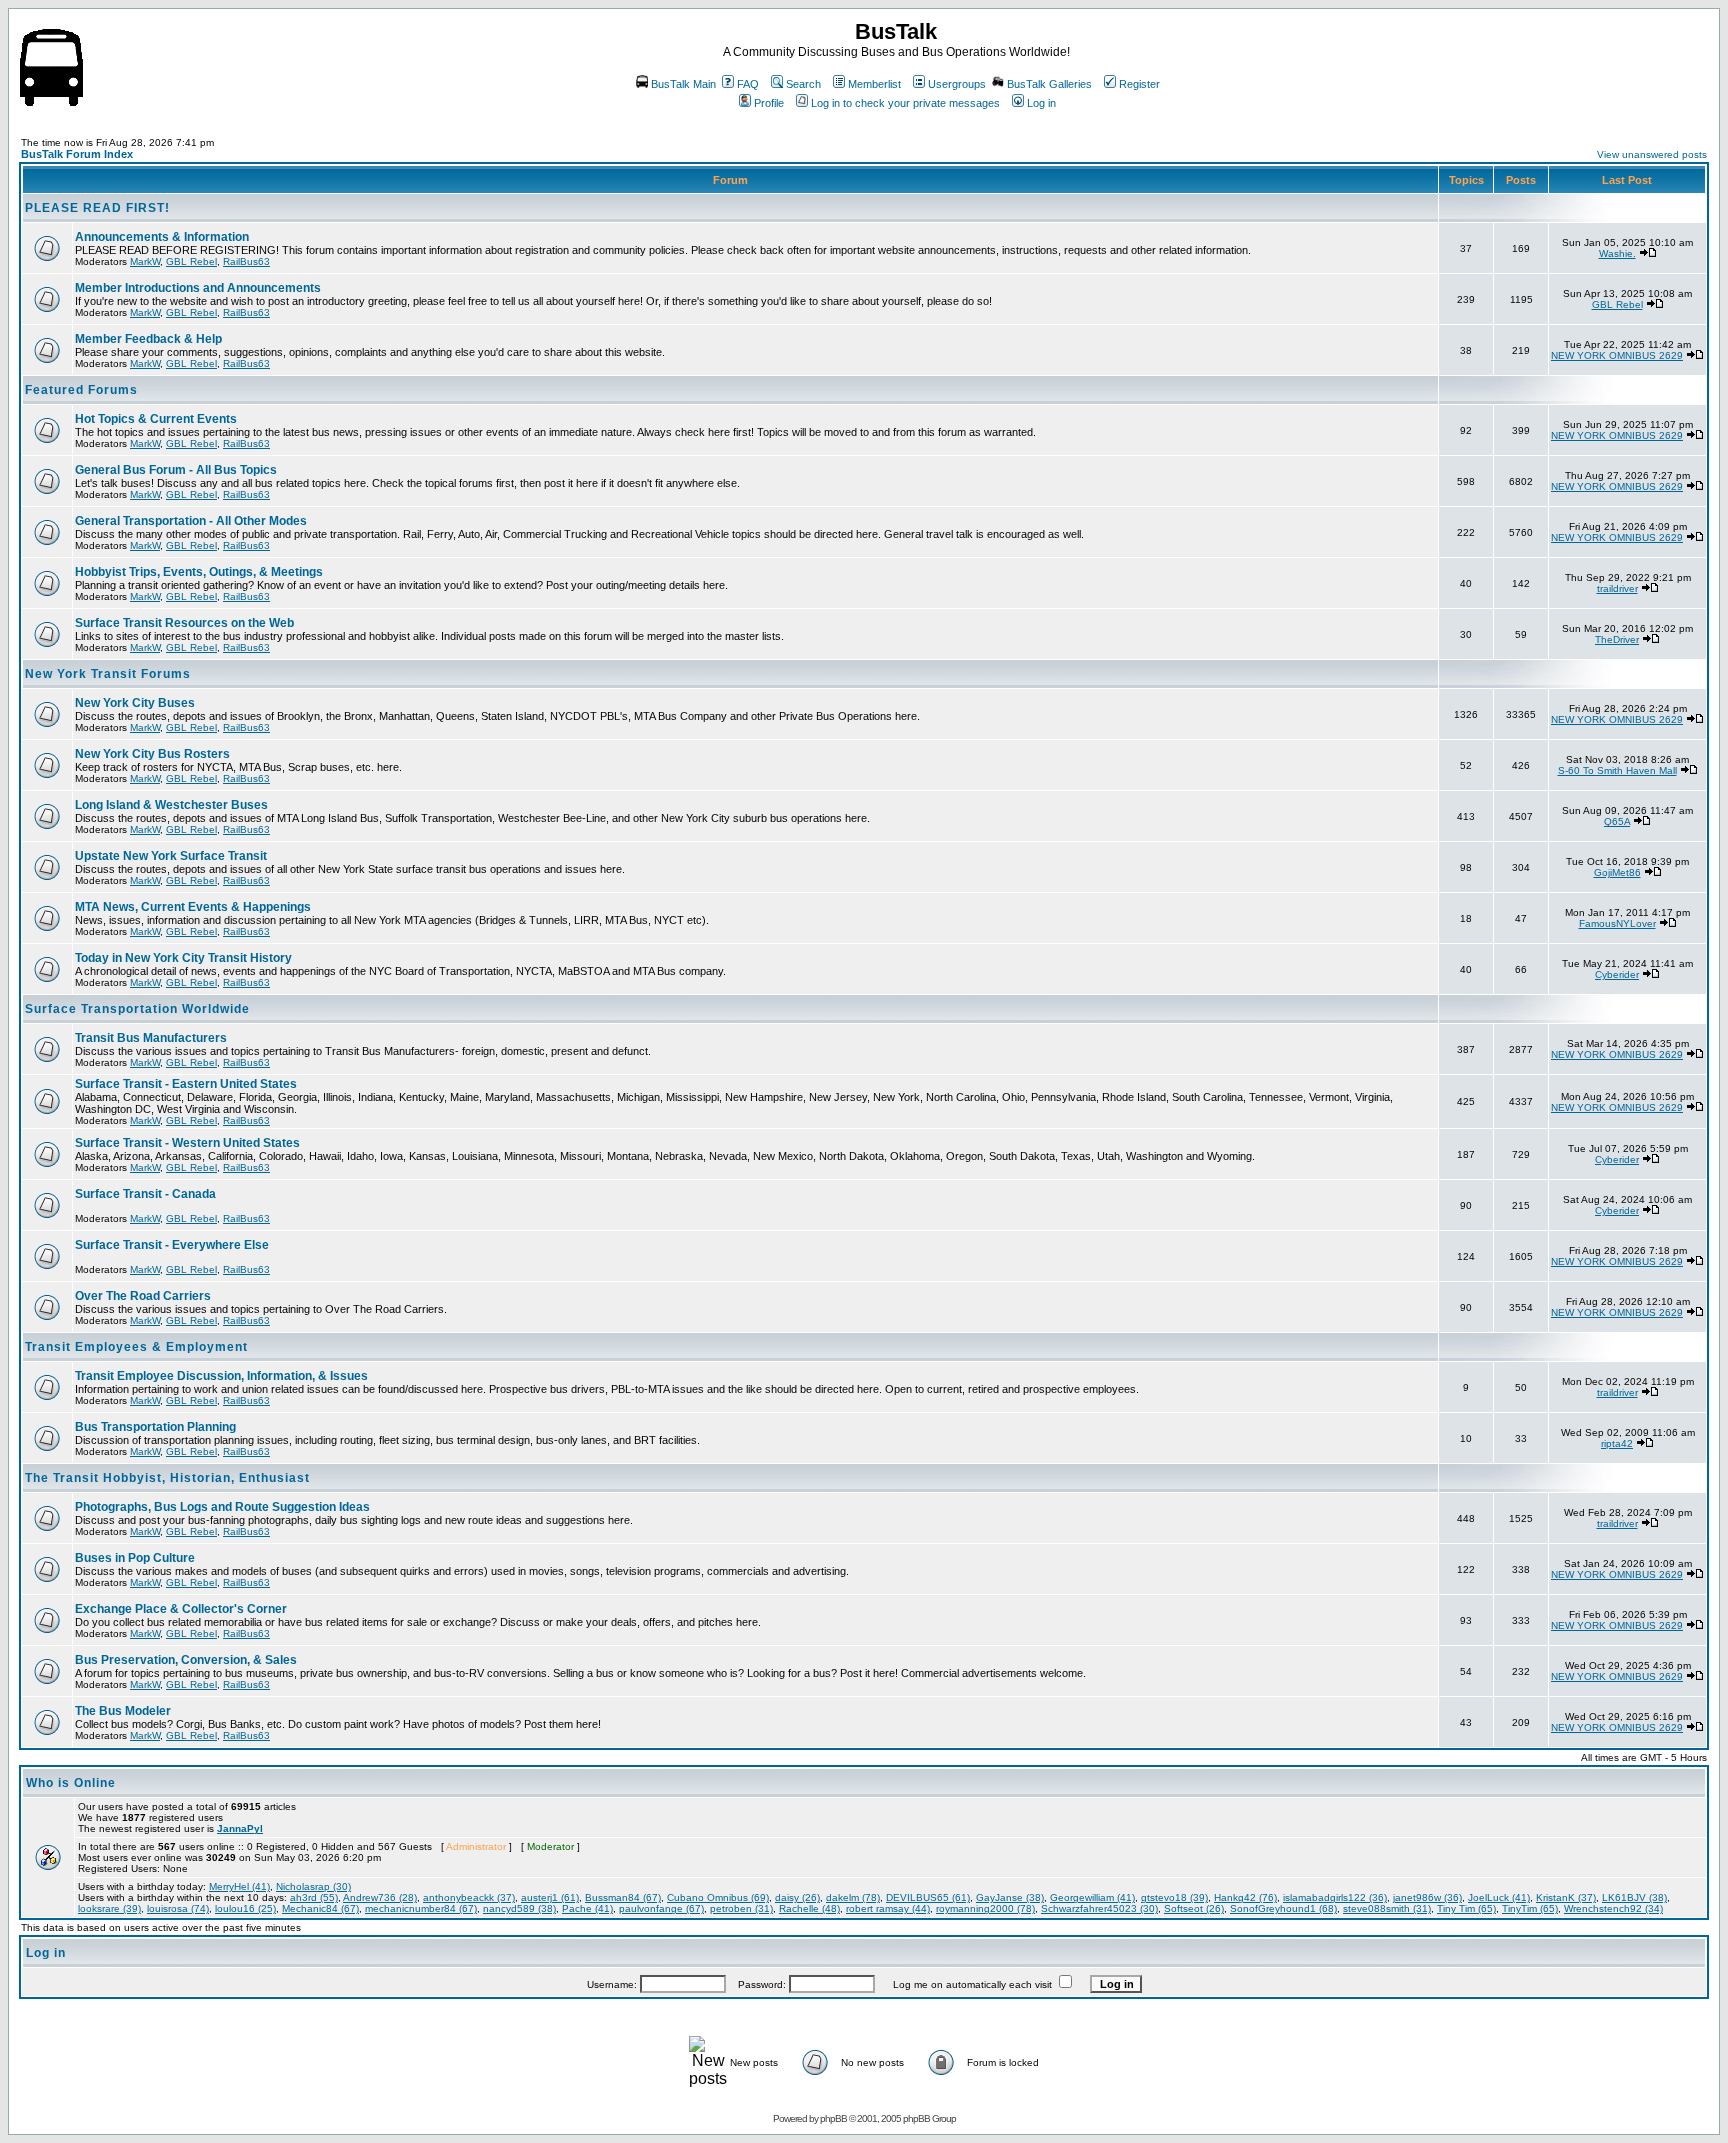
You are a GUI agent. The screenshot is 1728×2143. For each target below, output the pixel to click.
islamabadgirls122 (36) (1335, 1897)
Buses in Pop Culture (135, 1558)
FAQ (748, 84)
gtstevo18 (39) (1174, 1897)
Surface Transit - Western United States (187, 1143)
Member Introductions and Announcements (198, 288)
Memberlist (874, 84)
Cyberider (1617, 974)
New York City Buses (135, 703)
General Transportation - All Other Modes (191, 521)
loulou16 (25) (245, 1908)
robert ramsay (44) (888, 1908)
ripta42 (1617, 1443)
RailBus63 (246, 261)
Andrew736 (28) (380, 1897)
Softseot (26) (1194, 1908)
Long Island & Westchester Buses (171, 805)
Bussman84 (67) (623, 1897)
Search (803, 84)
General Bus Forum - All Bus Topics (176, 470)
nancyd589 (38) (519, 1908)
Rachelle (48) (809, 1908)
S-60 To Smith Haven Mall (1617, 770)
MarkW (145, 261)
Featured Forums (81, 390)
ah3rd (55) (314, 1897)
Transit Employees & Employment (136, 1347)
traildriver (1617, 588)
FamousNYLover (1617, 923)
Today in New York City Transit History (183, 958)
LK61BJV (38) (1634, 1897)
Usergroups (957, 84)
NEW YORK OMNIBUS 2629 (1617, 355)
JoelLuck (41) (1499, 1897)
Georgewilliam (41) (1092, 1897)
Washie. (1617, 253)
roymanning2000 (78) (985, 1908)
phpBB (833, 2118)
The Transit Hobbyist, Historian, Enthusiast (167, 1478)
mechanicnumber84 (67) (421, 1908)
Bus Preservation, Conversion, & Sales (186, 1660)
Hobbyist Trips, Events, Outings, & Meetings (199, 572)
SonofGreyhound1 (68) (1283, 1908)
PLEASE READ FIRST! (97, 208)
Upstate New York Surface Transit (171, 856)
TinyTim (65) (1530, 1908)
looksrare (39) (109, 1908)
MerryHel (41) (239, 1886)
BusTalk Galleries (1049, 84)
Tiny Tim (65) (1466, 1908)
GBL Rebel (191, 261)
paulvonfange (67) (661, 1908)
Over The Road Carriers (143, 1296)
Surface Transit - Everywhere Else (172, 1245)
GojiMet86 (1617, 872)
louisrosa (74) (178, 1908)
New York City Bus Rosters (152, 754)
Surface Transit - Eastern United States (186, 1084)
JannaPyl (240, 1828)
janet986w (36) (1427, 1897)
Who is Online (71, 1783)
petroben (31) (741, 1908)
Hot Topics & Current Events (156, 419)
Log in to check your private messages (905, 103)
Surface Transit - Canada (145, 1194)
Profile (769, 103)
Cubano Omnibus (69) (718, 1897)
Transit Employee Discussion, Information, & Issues (221, 1376)
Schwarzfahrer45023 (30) (1099, 1908)
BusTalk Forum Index (77, 154)
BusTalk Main (683, 84)
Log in (1041, 103)
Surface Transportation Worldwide (137, 1009)
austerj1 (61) (550, 1897)
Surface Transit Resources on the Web (184, 623)
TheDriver (1617, 639)
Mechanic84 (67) (320, 1908)
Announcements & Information (162, 237)
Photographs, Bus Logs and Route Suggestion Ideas (222, 1507)
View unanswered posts (1652, 154)
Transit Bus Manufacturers (151, 1038)
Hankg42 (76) (1245, 1897)
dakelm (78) (853, 1897)
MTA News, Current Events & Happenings (193, 907)
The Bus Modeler (123, 1711)
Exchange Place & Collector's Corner (181, 1609)
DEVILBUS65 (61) (928, 1897)
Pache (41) (587, 1908)
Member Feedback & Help (148, 339)
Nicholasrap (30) (313, 1886)
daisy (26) (797, 1897)
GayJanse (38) (1010, 1897)
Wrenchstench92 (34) (1613, 1908)
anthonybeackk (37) (469, 1897)
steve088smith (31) (1387, 1908)
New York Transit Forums (108, 674)
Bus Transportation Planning (155, 1427)
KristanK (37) (1566, 1897)
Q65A (1617, 821)
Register (1139, 84)
